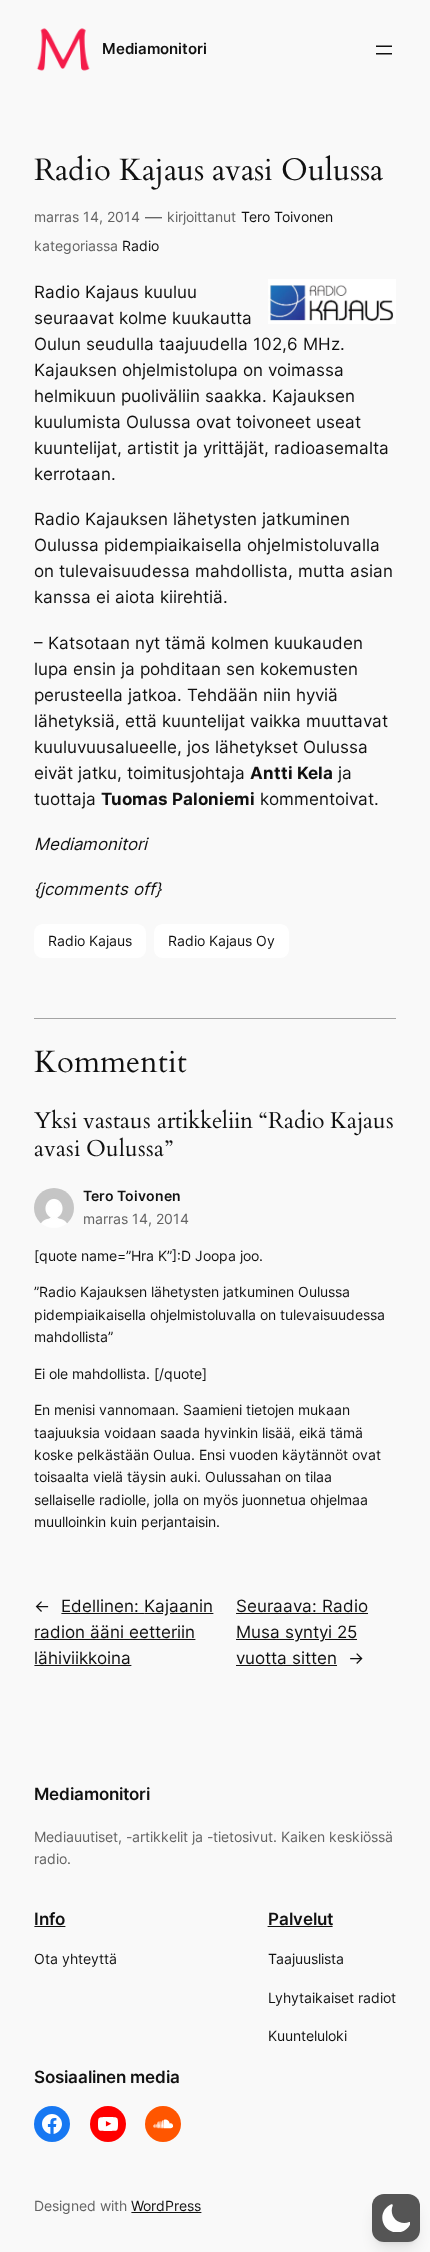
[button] (396, 2218)
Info (49, 1919)
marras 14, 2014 (87, 216)
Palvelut (300, 1919)
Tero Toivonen (287, 216)
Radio (140, 245)
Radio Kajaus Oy (221, 940)
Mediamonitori (154, 49)
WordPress (166, 2205)
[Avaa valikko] (384, 50)
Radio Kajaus (90, 940)
